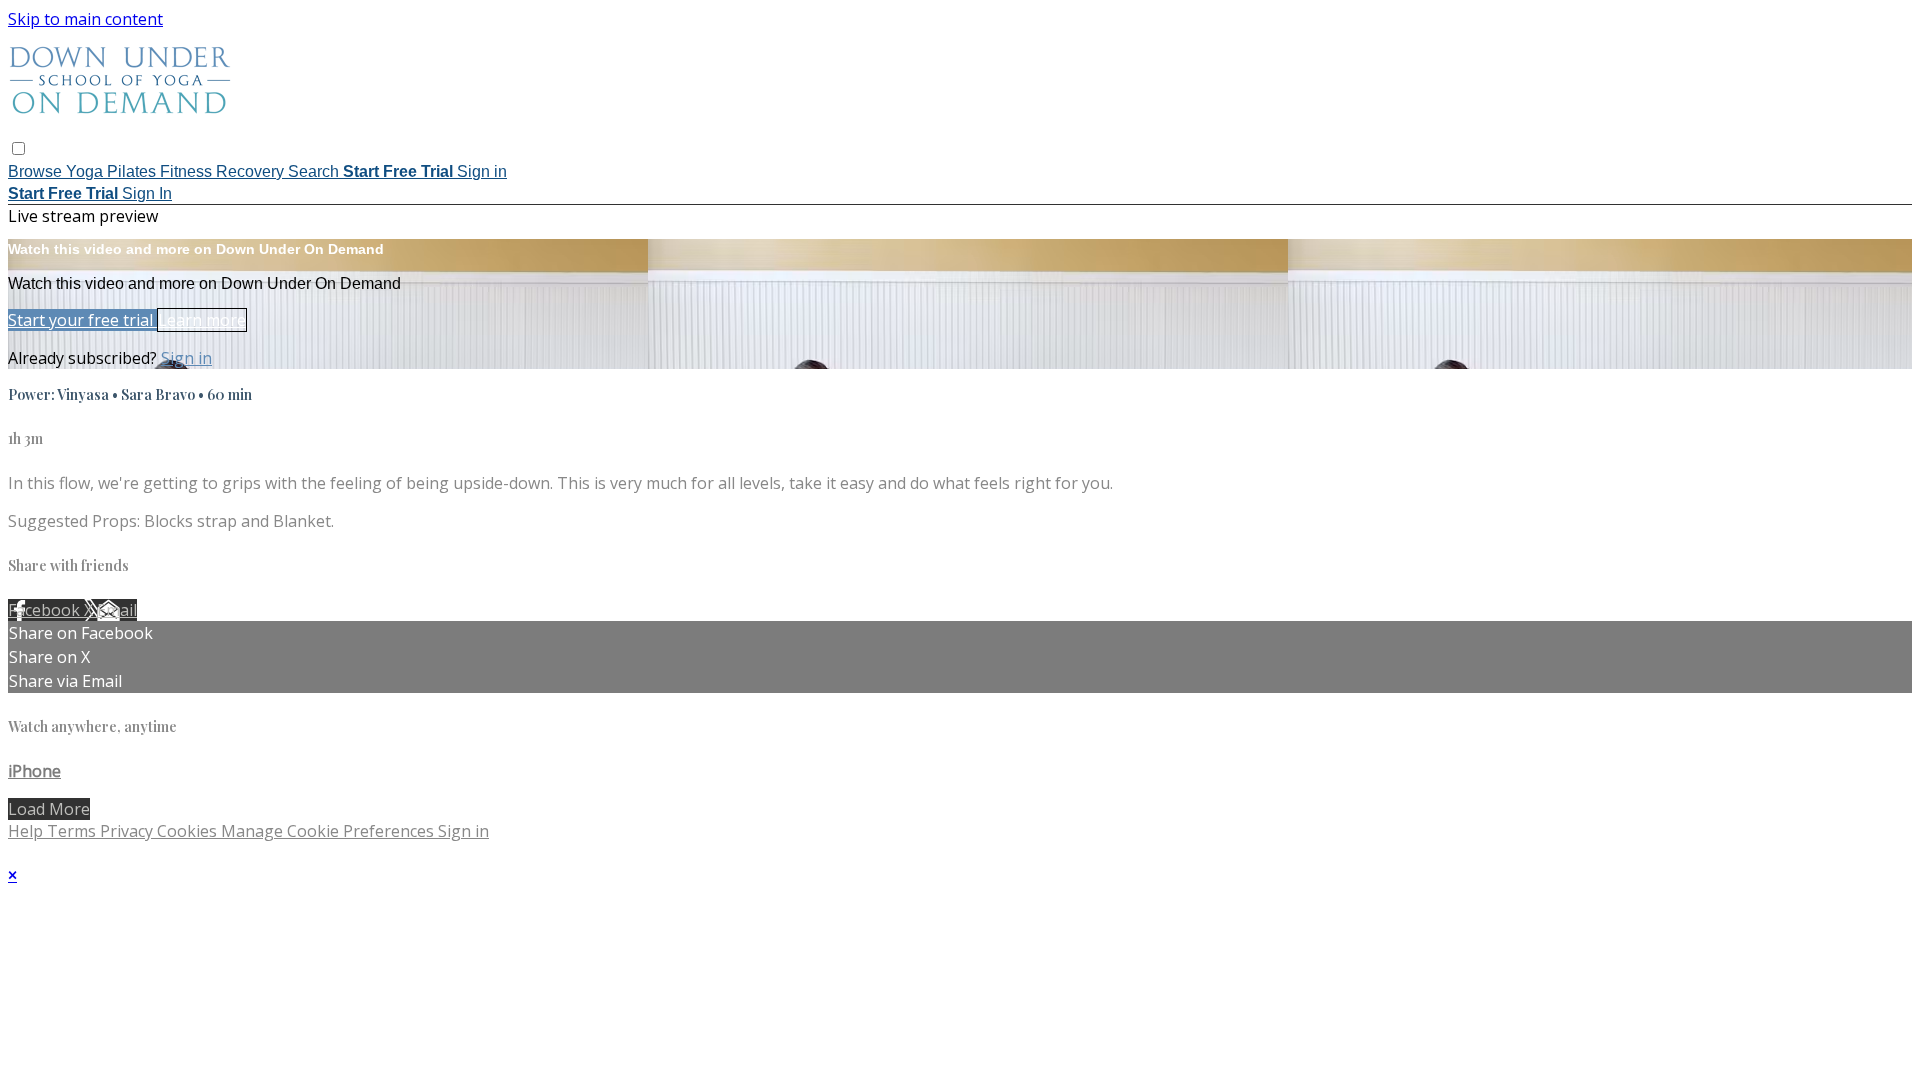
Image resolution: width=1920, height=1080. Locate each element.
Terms (73, 831)
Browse (37, 171)
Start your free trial (82, 320)
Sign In (147, 193)
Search (315, 171)
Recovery (252, 171)
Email (117, 610)
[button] (18, 148)
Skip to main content (85, 19)
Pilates (133, 171)
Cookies (189, 831)
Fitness (188, 171)
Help (27, 831)
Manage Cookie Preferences (329, 831)
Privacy (128, 831)
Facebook (46, 610)
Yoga (86, 171)
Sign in (482, 171)
